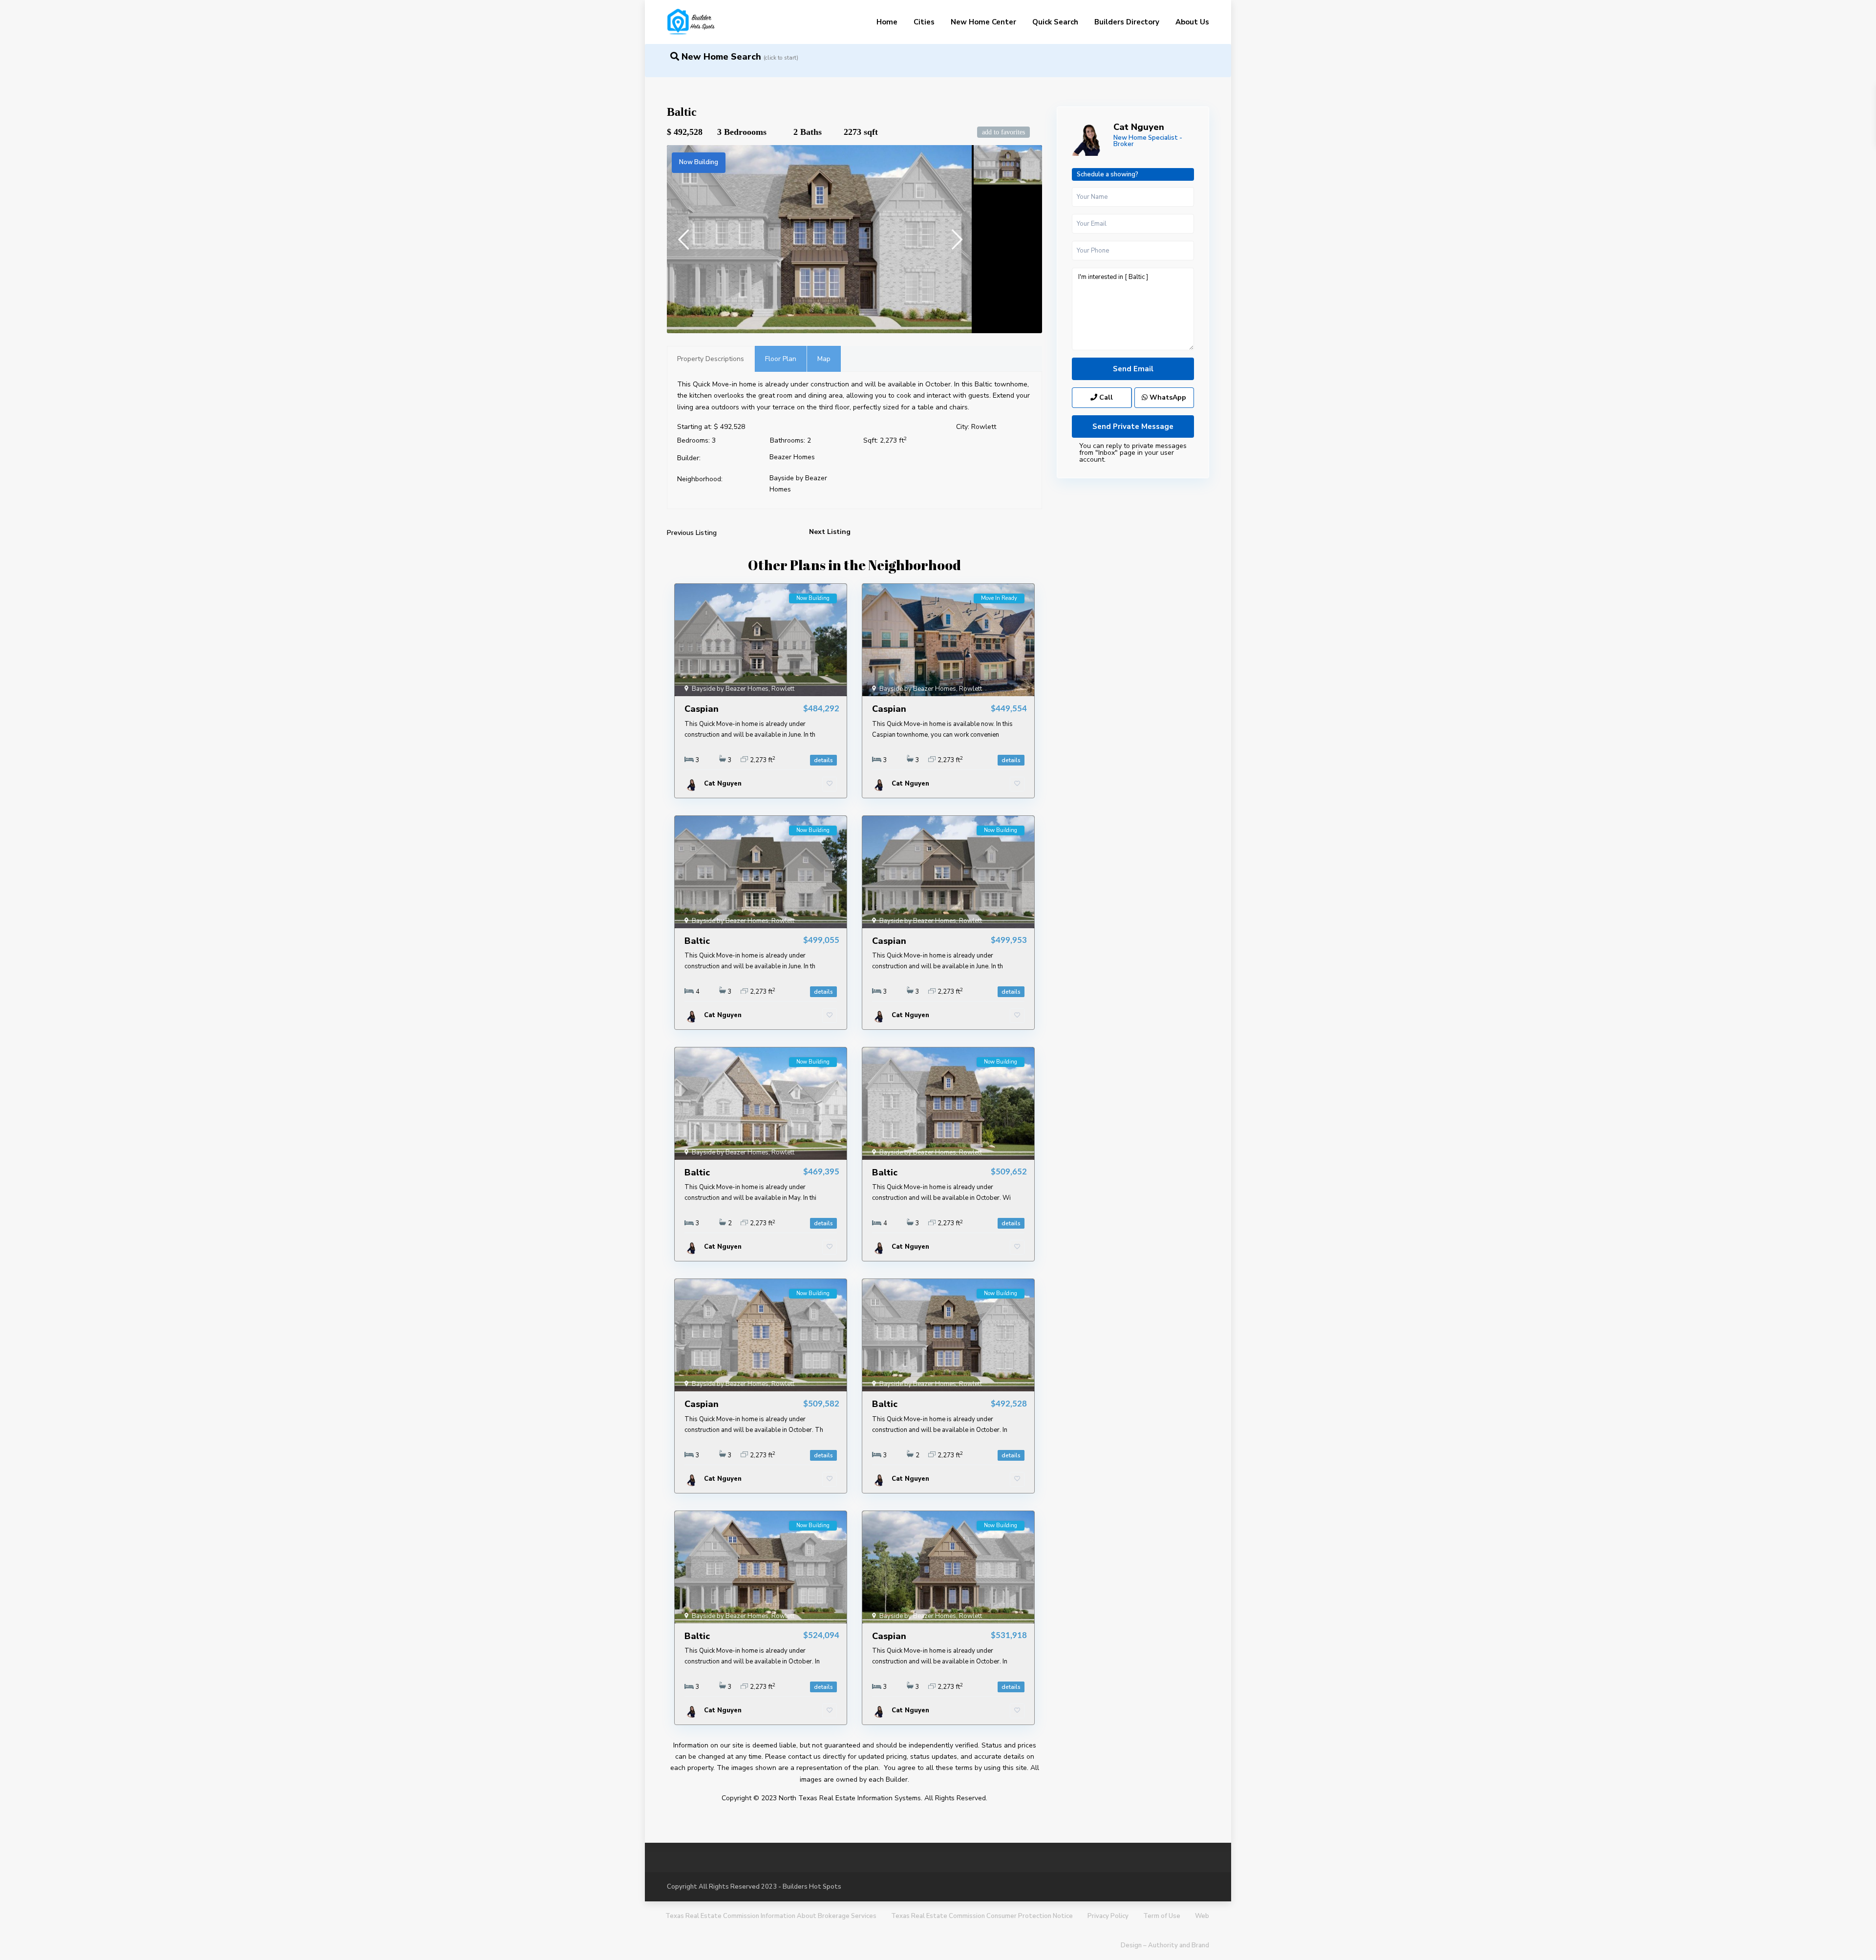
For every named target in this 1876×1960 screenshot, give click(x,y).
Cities (924, 22)
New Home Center (983, 22)
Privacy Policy (1108, 1916)
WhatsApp (1167, 397)
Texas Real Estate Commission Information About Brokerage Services (771, 1916)
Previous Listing (692, 533)
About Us (1192, 22)
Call (1105, 397)
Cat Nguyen (1139, 127)
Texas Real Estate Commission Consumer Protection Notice (982, 1916)
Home (887, 22)
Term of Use (1162, 1916)
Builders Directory (1127, 22)
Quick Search (1055, 22)
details (823, 760)
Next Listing (830, 532)
